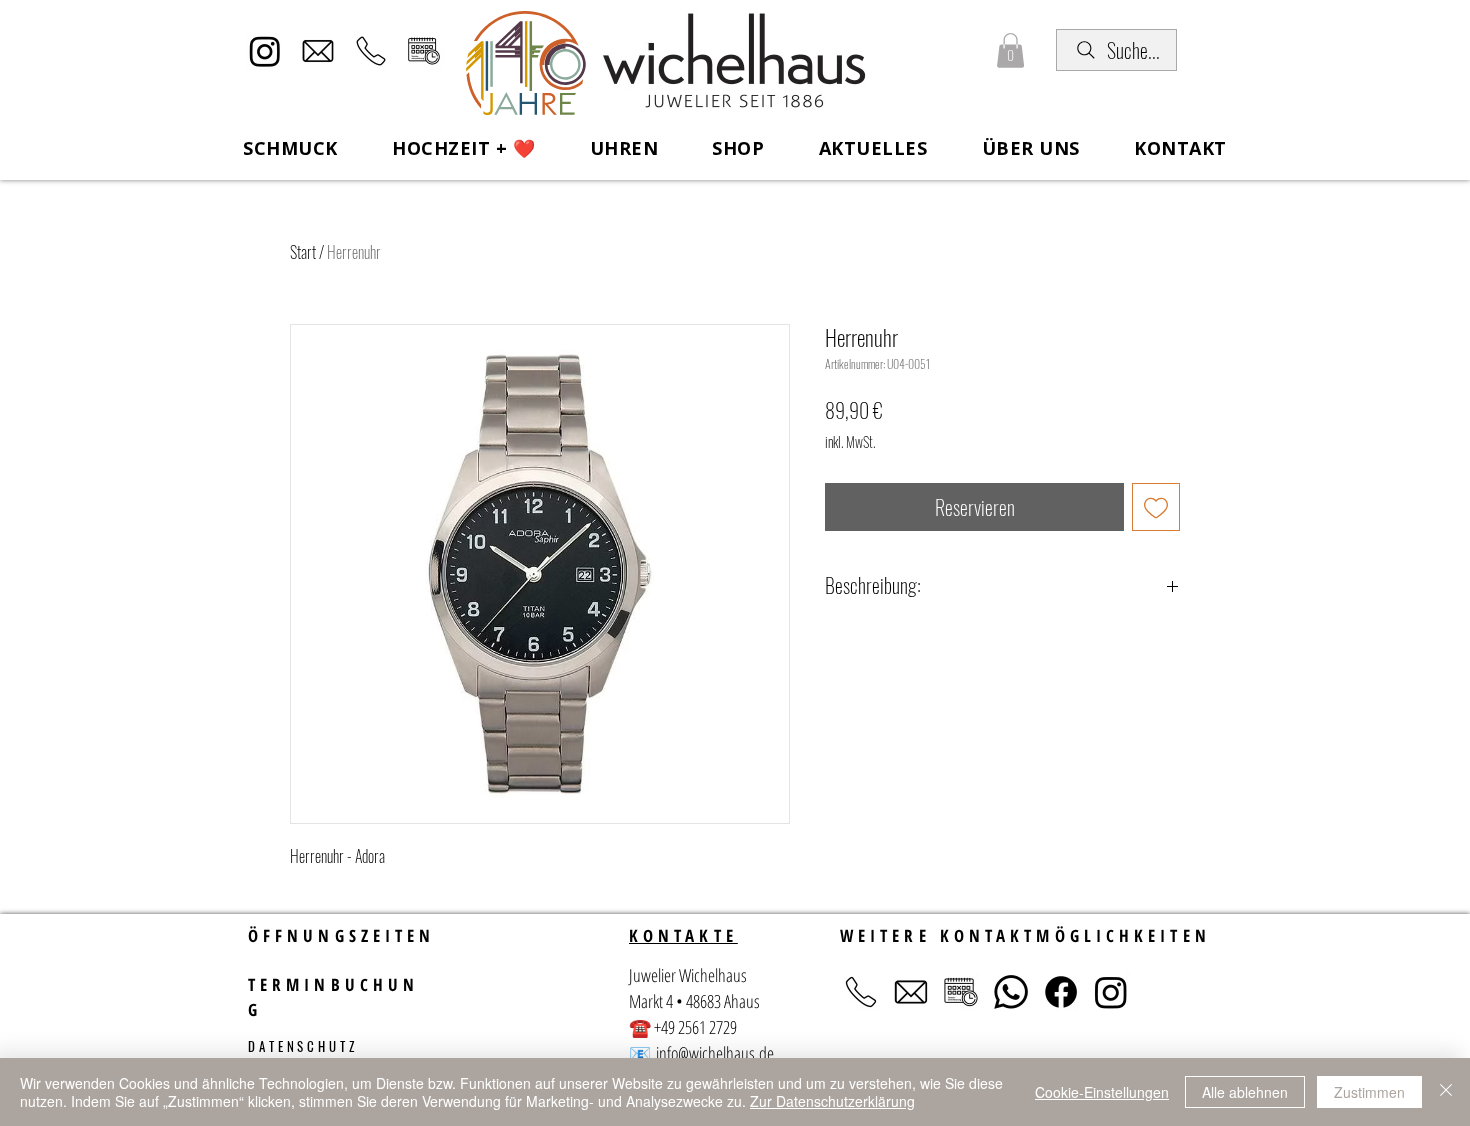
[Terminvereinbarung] (424, 51)
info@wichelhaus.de (715, 1053)
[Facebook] (1061, 992)
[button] (1010, 50)
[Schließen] (1446, 1092)
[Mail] (318, 51)
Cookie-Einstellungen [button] (1102, 1092)
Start (303, 252)
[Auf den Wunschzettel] (1156, 507)
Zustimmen (1369, 1092)
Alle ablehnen (1245, 1092)
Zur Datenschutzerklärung (832, 1101)
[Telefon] (371, 51)
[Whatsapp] (1011, 992)
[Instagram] (265, 51)
